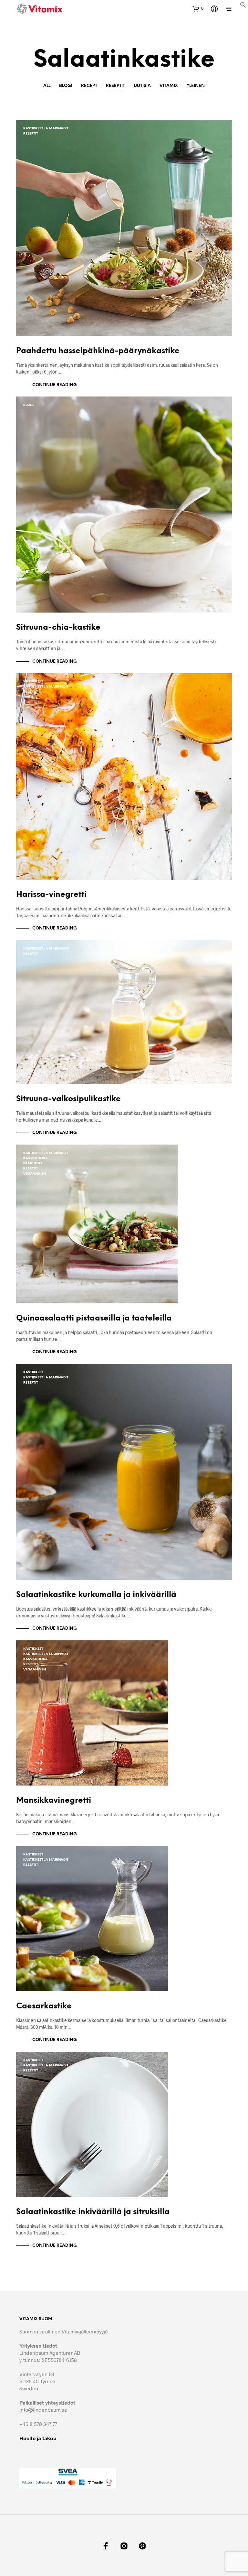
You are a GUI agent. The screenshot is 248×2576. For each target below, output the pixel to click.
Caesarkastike (44, 2006)
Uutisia (142, 86)
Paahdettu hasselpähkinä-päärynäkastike (98, 351)
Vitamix (169, 86)
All (47, 86)
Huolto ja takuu (38, 2438)
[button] (243, 6)
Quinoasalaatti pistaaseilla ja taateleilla (94, 1318)
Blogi (66, 86)
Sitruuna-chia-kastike (58, 628)
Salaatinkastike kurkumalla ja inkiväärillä (96, 1595)
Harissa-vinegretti (51, 895)
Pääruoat (33, 1163)
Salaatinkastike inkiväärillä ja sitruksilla (93, 2212)
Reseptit (115, 86)
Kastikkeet (33, 682)
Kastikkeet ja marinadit (46, 129)
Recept (89, 86)
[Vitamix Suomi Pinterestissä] (142, 2546)
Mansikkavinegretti (54, 1801)
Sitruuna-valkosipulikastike (68, 1099)
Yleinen (196, 86)
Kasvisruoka (36, 1158)
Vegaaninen (35, 1174)
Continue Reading (55, 385)
